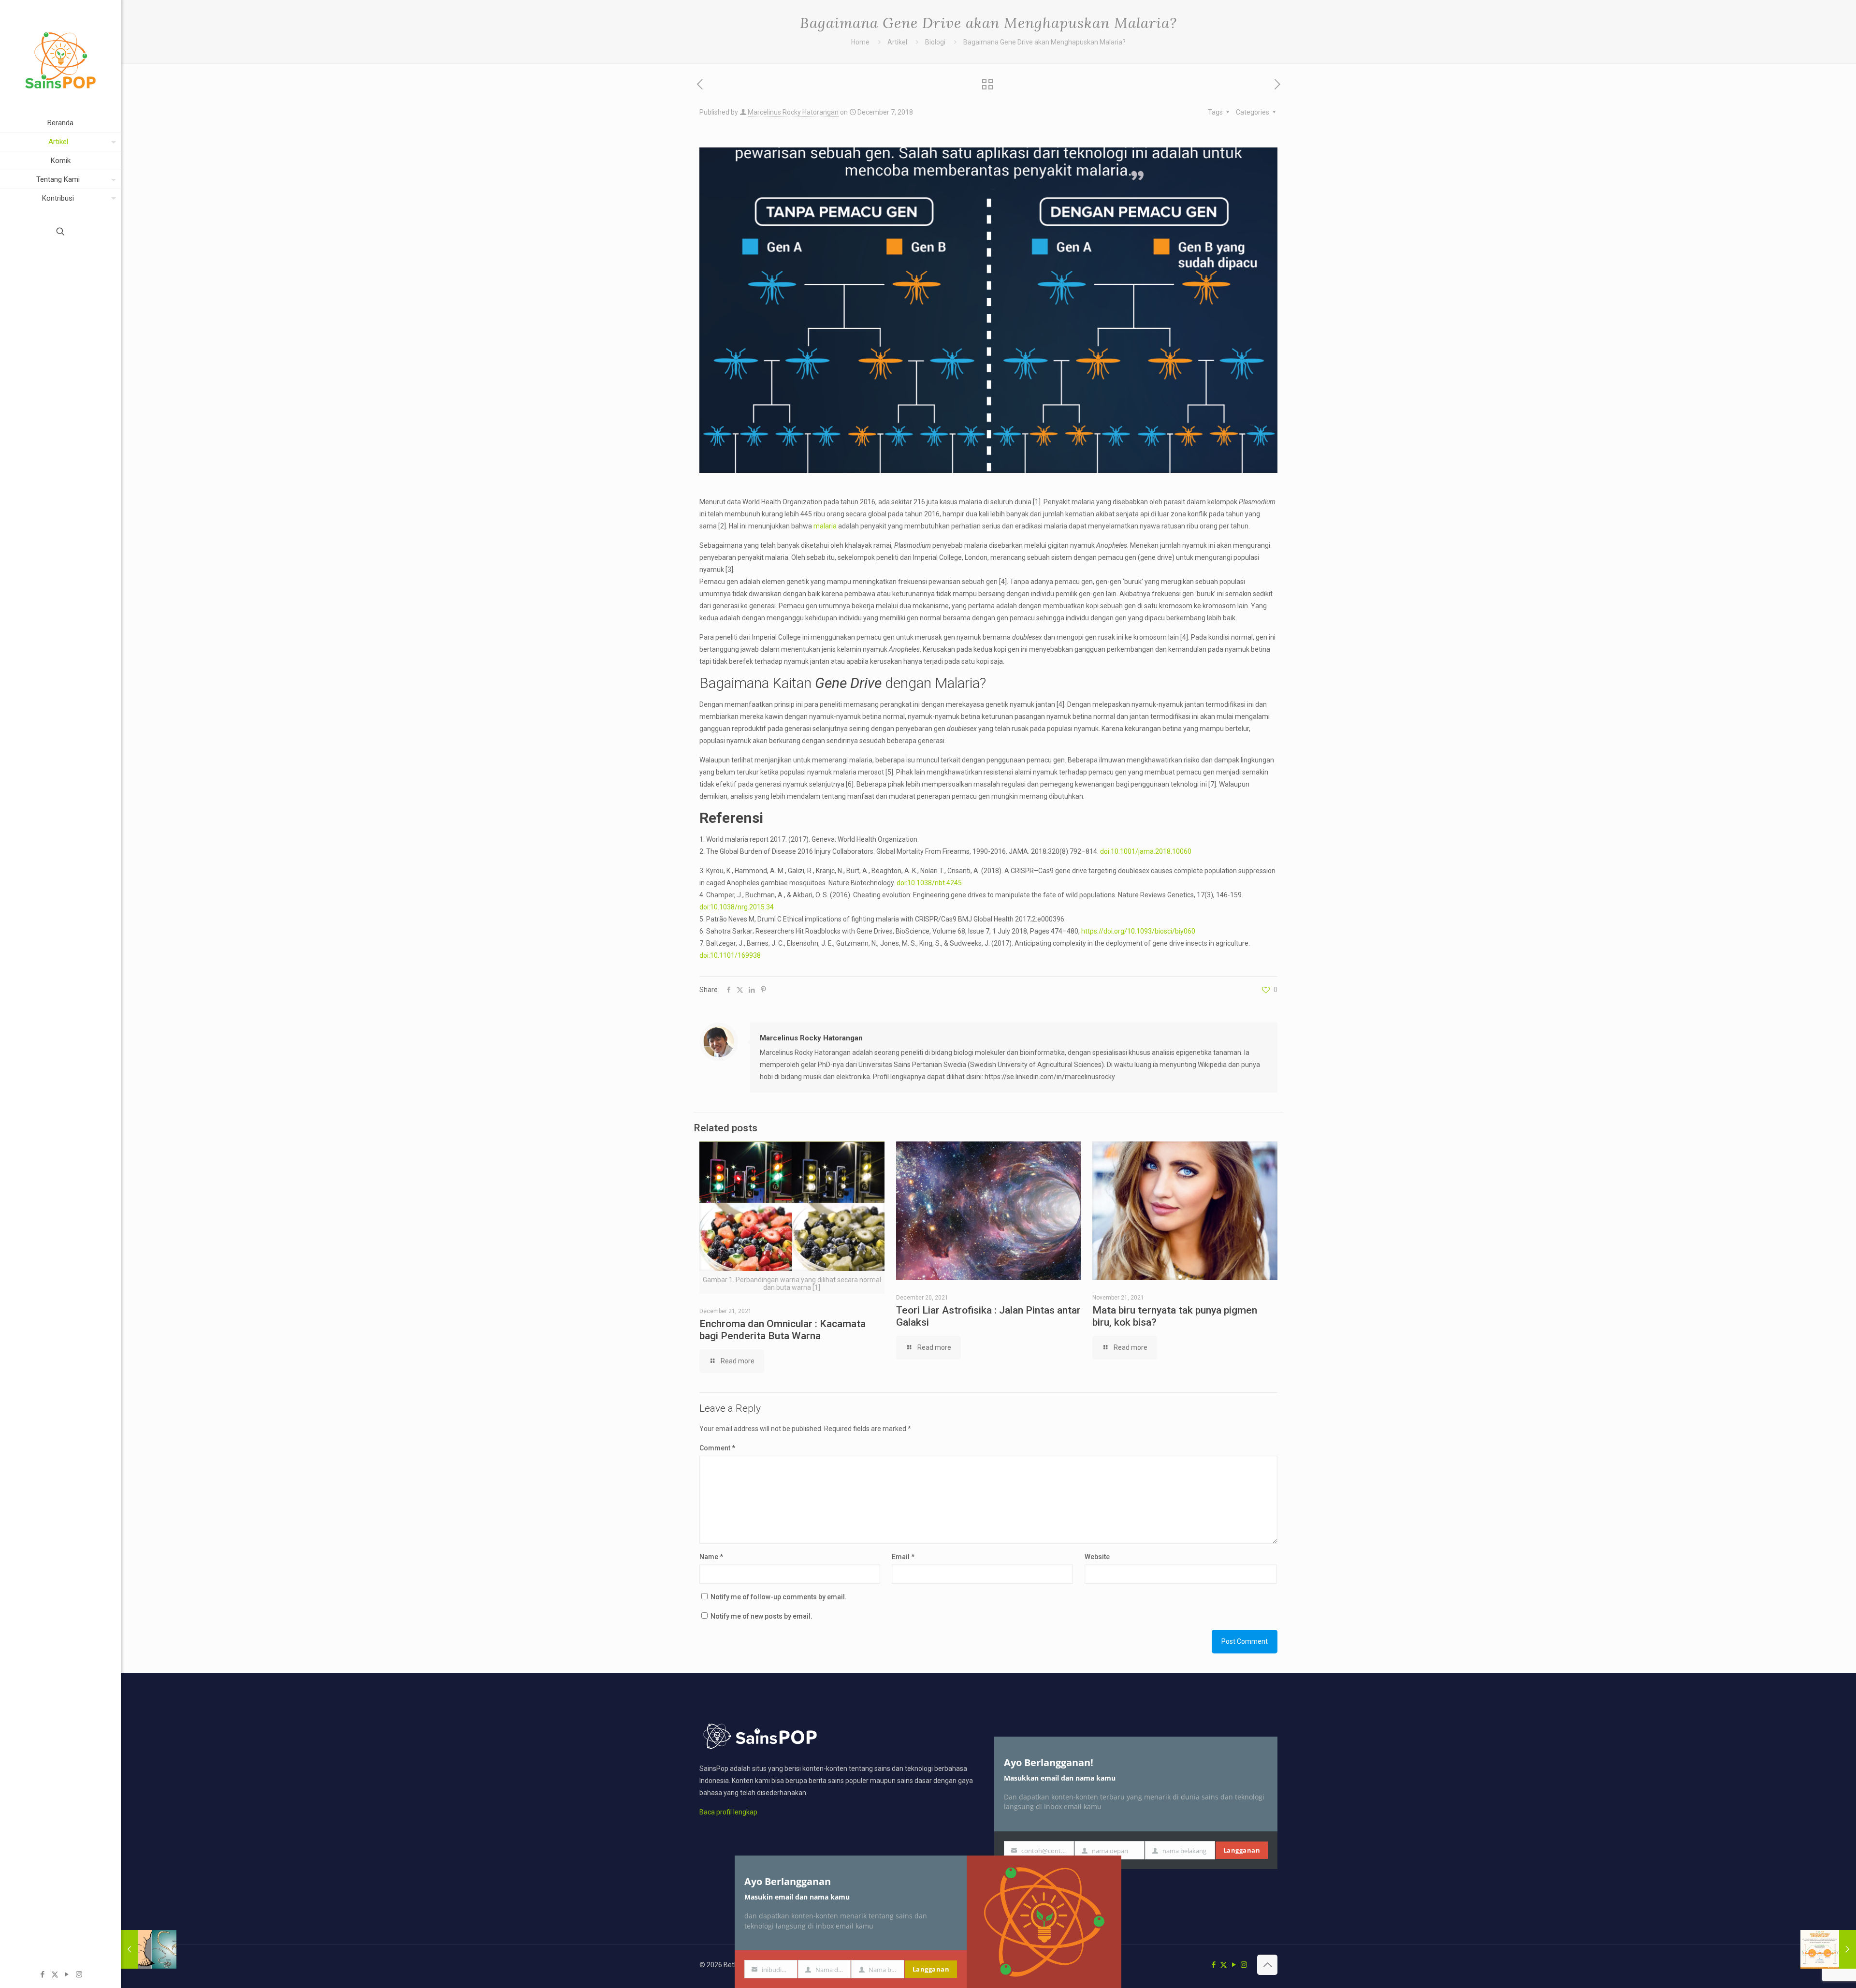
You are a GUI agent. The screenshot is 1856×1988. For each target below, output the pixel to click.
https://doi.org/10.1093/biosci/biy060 (1138, 931)
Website (1097, 1557)
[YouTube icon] (67, 1974)
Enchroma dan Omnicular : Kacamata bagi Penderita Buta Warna (783, 1330)
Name (711, 1557)
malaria (825, 526)
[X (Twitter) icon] (55, 1974)
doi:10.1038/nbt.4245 (929, 883)
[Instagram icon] (79, 1974)
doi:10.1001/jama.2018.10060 (1146, 851)
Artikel (897, 42)
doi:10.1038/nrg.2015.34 (737, 907)
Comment (717, 1448)
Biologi (935, 42)
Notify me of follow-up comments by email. (779, 1597)
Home (860, 42)
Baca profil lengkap (728, 1812)
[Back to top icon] (1267, 1965)
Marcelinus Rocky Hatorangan (793, 112)
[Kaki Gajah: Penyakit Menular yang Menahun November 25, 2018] (149, 1949)
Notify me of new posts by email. (761, 1616)
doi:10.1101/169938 (730, 955)
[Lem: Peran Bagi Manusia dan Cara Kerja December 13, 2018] (1828, 1949)
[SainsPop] (60, 57)
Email (903, 1557)
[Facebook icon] (43, 1974)
